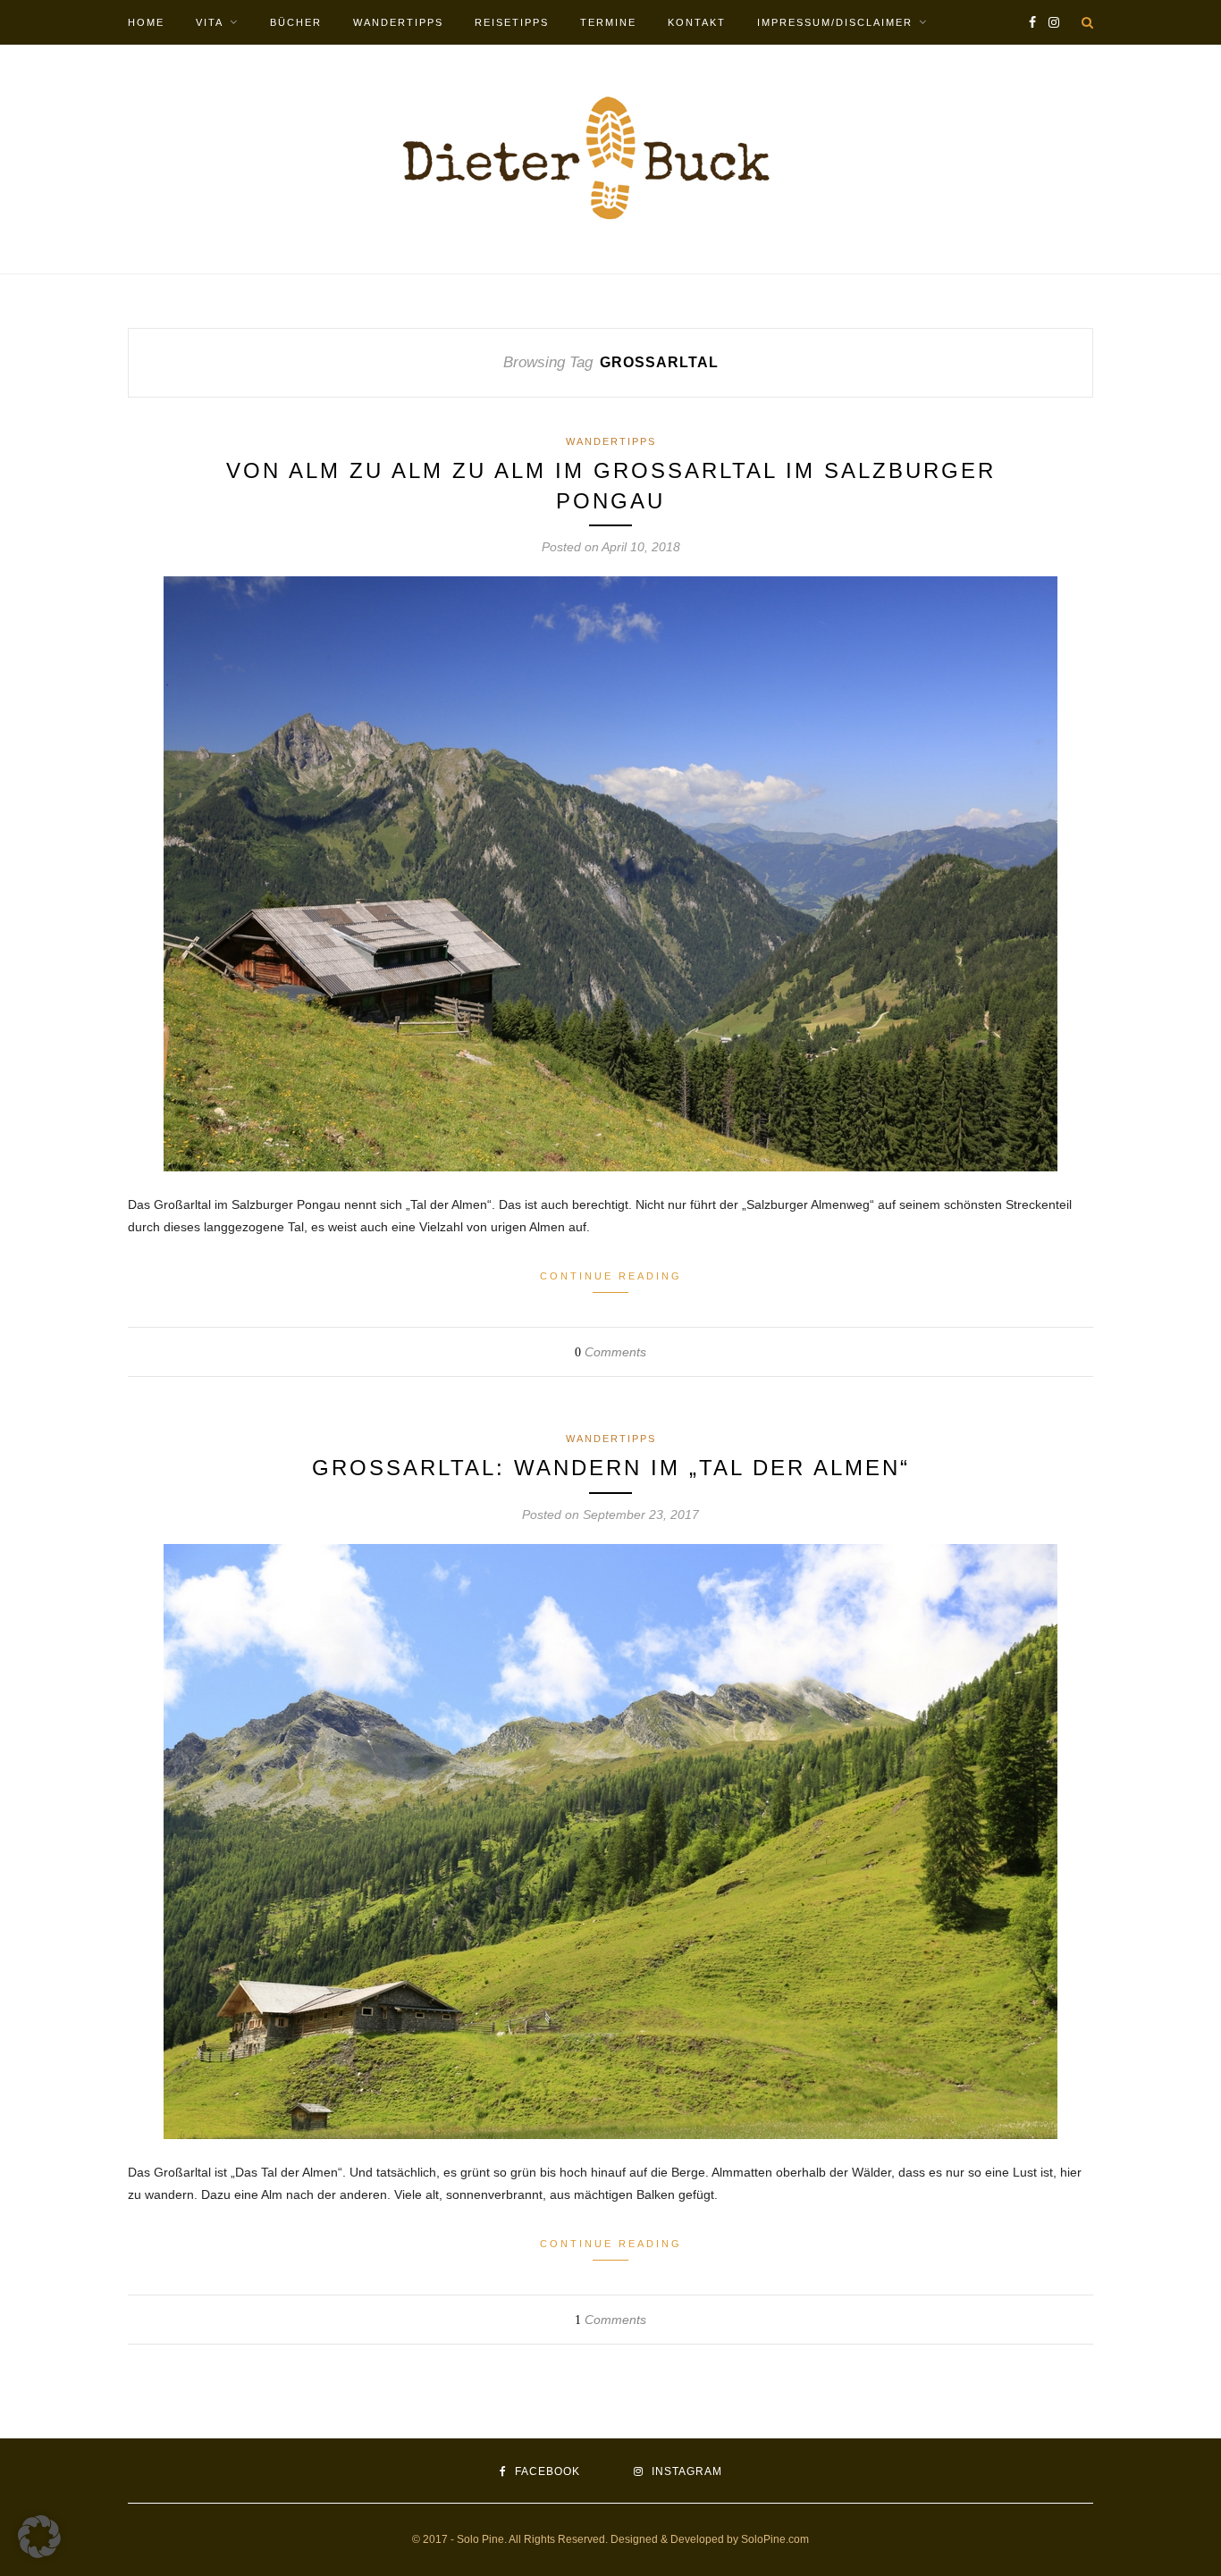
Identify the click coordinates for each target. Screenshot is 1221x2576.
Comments (610, 1352)
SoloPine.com (775, 2539)
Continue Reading (611, 1276)
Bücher (296, 22)
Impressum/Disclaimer (835, 22)
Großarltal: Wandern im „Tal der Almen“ (611, 1468)
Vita (210, 22)
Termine (608, 22)
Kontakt (697, 22)
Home (146, 22)
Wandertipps (398, 22)
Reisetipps (512, 22)
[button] (39, 2537)
